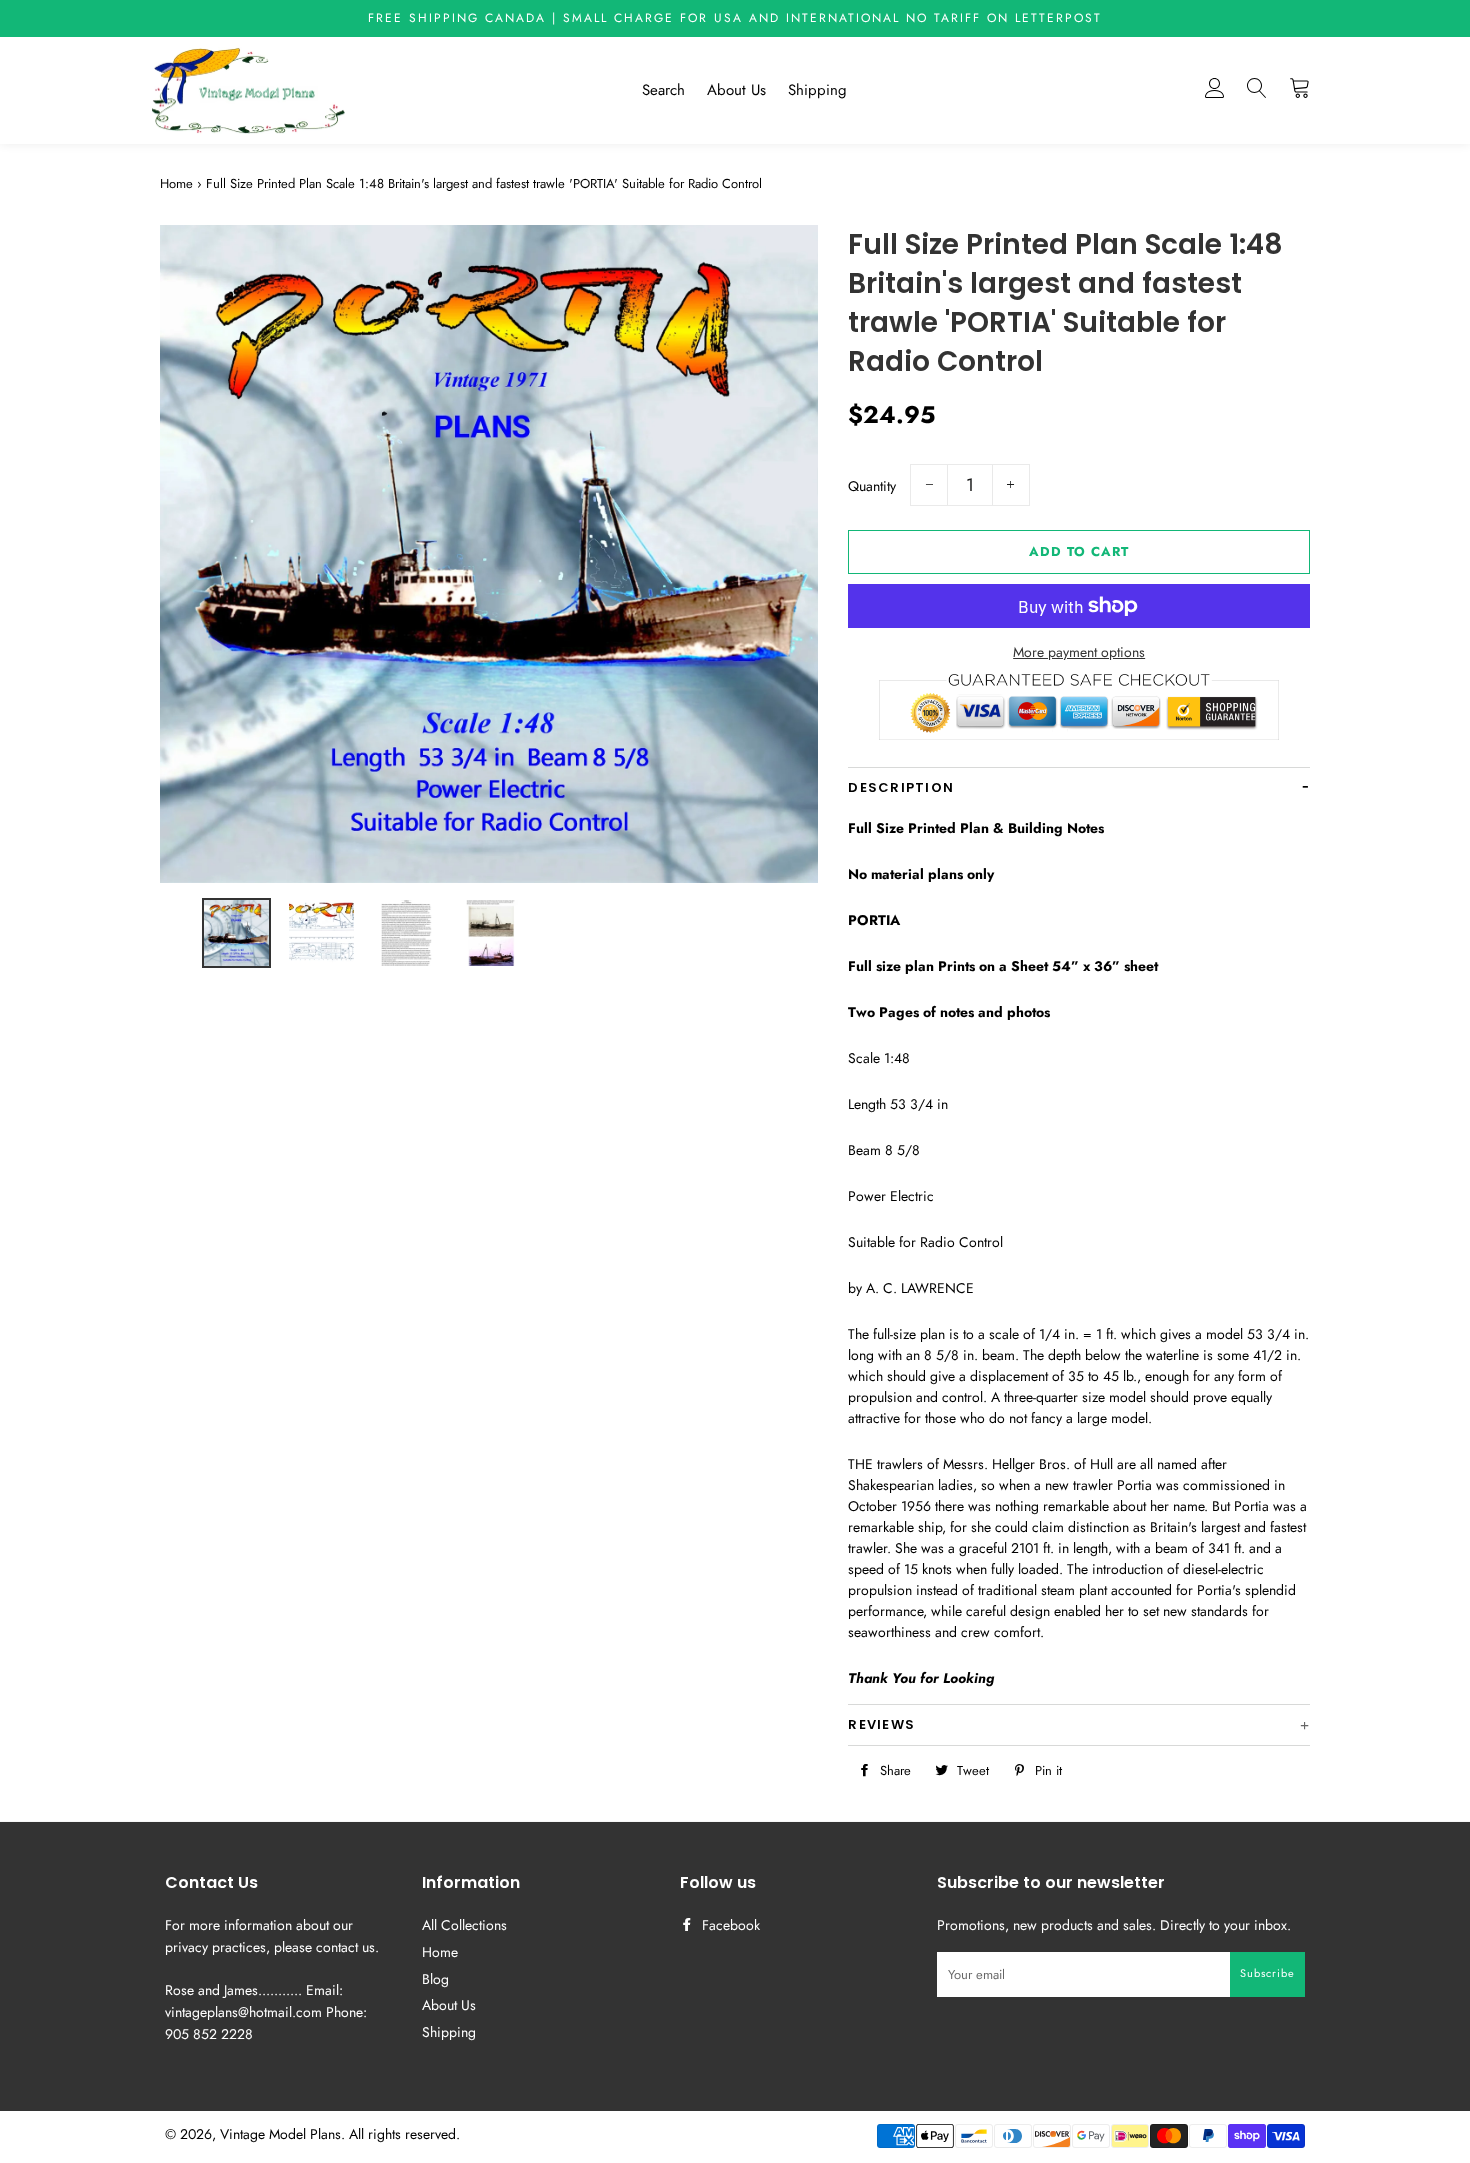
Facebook (729, 1925)
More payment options (1079, 652)
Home (176, 183)
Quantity (872, 486)
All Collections (464, 1925)
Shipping (817, 90)
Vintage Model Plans (280, 2134)
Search (663, 90)
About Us (736, 90)
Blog (435, 1979)
